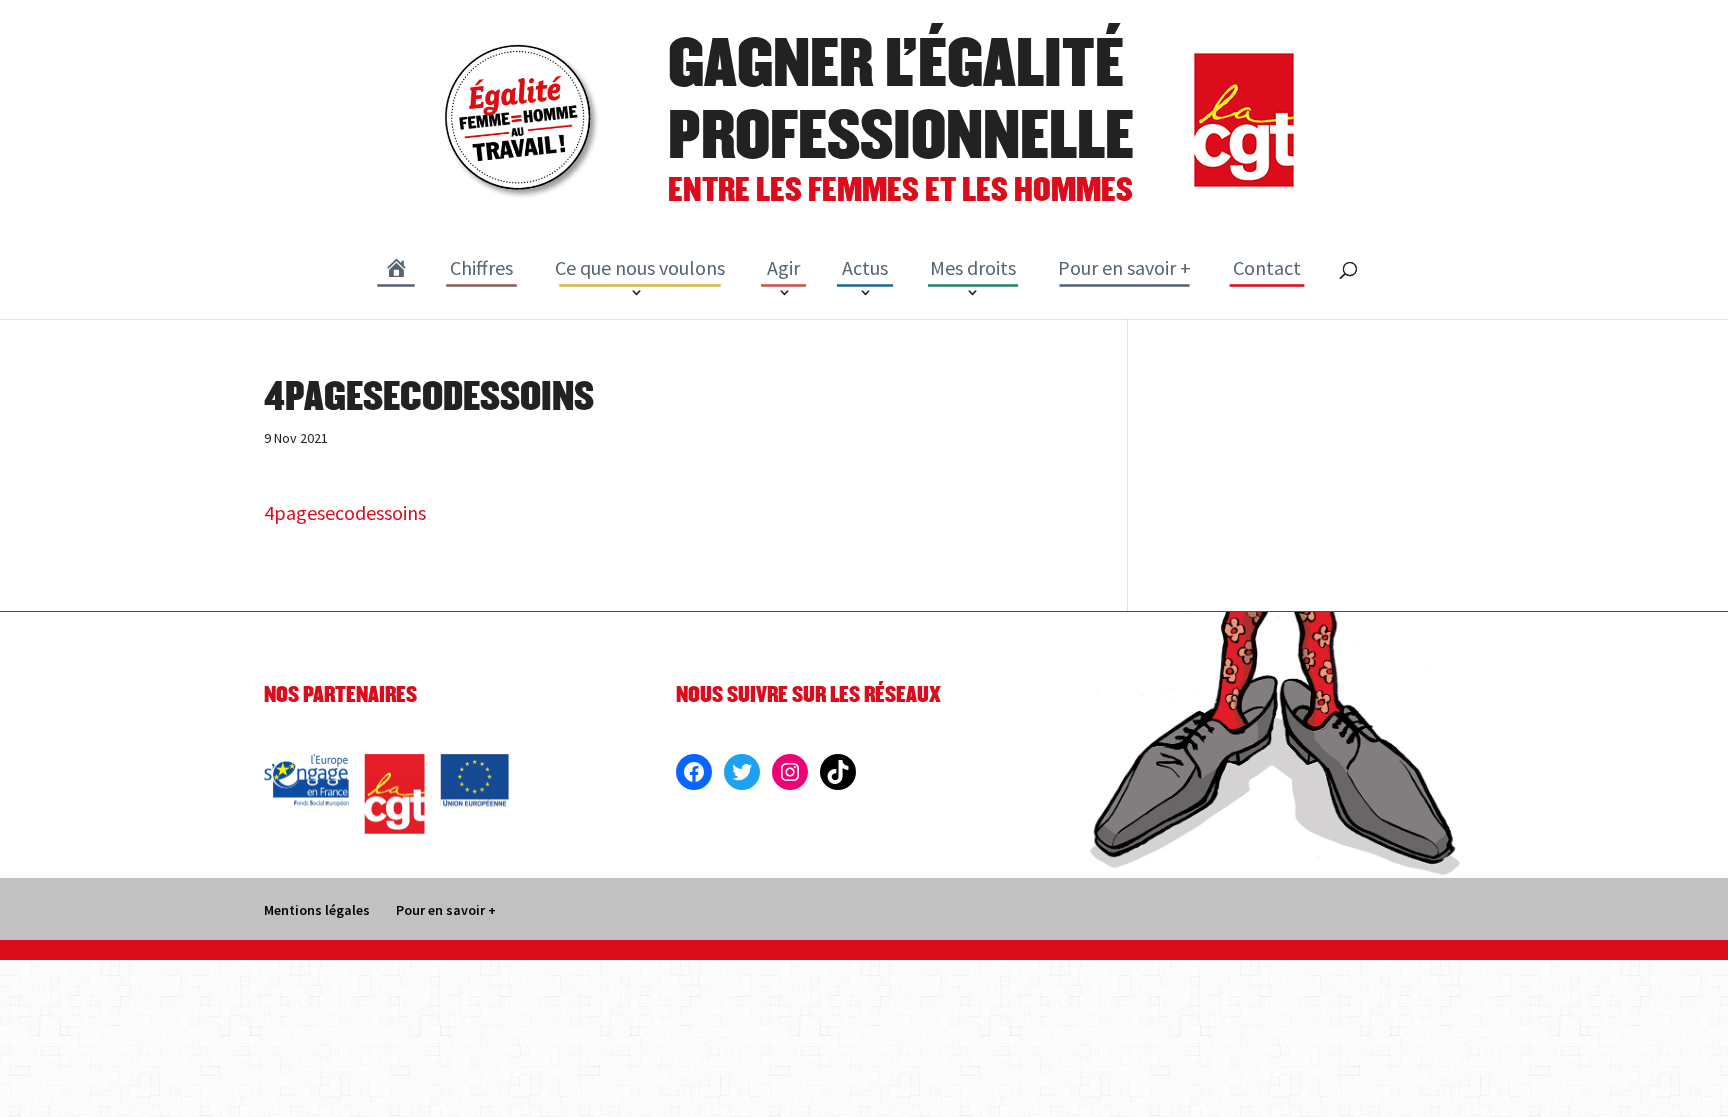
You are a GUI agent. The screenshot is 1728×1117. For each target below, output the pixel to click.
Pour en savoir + (1124, 267)
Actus (865, 267)
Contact (1267, 267)
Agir (783, 267)
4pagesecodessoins (345, 512)
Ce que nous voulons (640, 267)
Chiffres (481, 267)
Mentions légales (317, 910)
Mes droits (973, 267)
